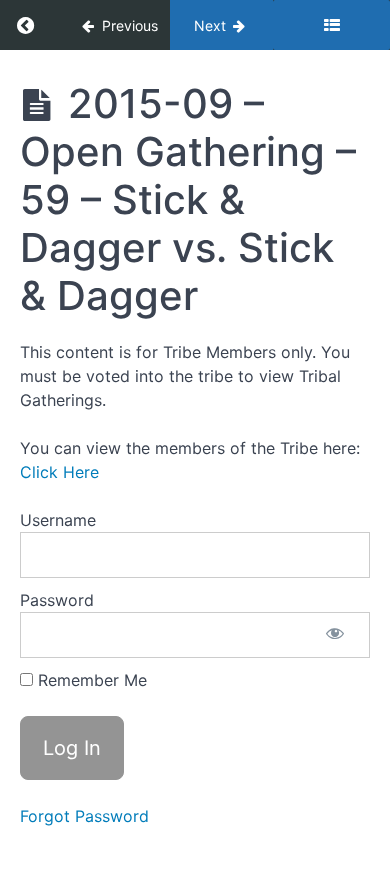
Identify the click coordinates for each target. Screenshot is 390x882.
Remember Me (90, 680)
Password (57, 600)
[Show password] (335, 635)
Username (58, 520)
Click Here (59, 472)
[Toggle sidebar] (331, 25)
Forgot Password (84, 816)
